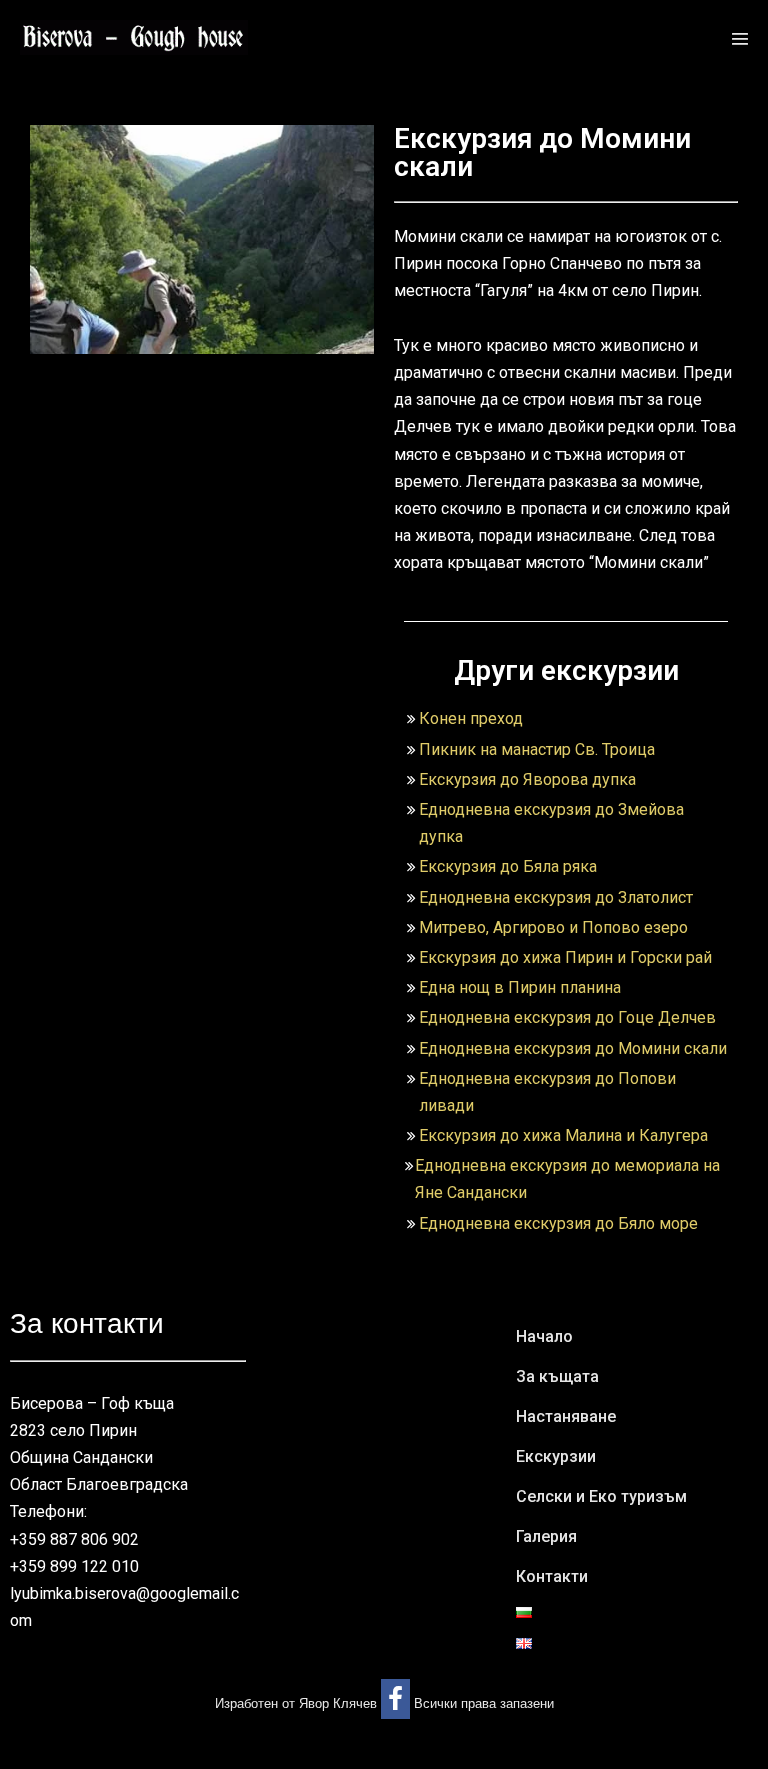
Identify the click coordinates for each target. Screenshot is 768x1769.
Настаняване (566, 1416)
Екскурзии (556, 1456)
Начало (544, 1336)
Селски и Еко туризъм (601, 1496)
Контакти (552, 1576)
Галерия (546, 1536)
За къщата (557, 1376)
